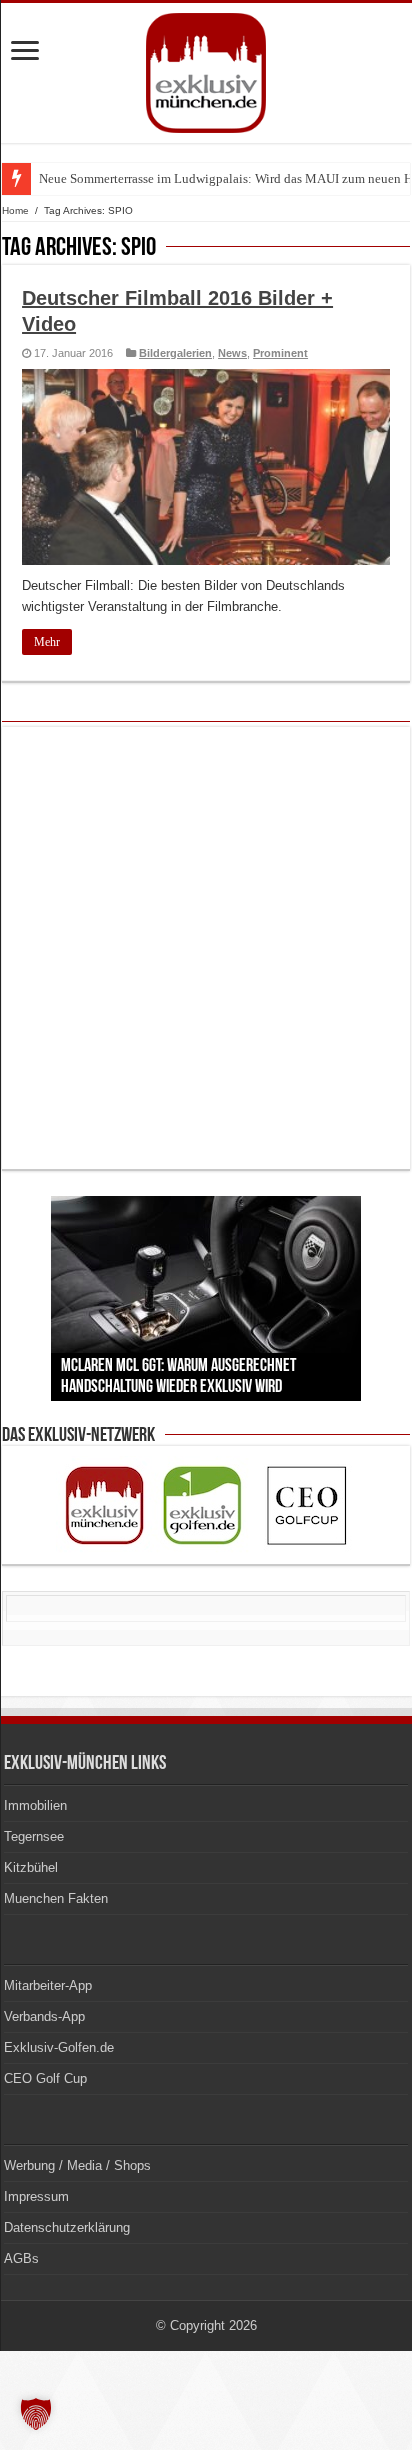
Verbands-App (44, 2016)
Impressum (36, 2196)
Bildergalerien (175, 353)
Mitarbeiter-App (48, 1985)
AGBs (21, 2258)
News (232, 353)
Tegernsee (34, 1836)
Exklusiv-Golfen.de (59, 2047)
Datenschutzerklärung (67, 2227)
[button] (36, 2414)
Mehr (47, 642)
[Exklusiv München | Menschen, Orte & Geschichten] (206, 69)
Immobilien (35, 1805)
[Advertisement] (206, 948)
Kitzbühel (31, 1867)
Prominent (280, 353)
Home (15, 210)
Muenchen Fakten (56, 1898)
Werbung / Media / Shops (77, 2165)
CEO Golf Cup (45, 2078)
